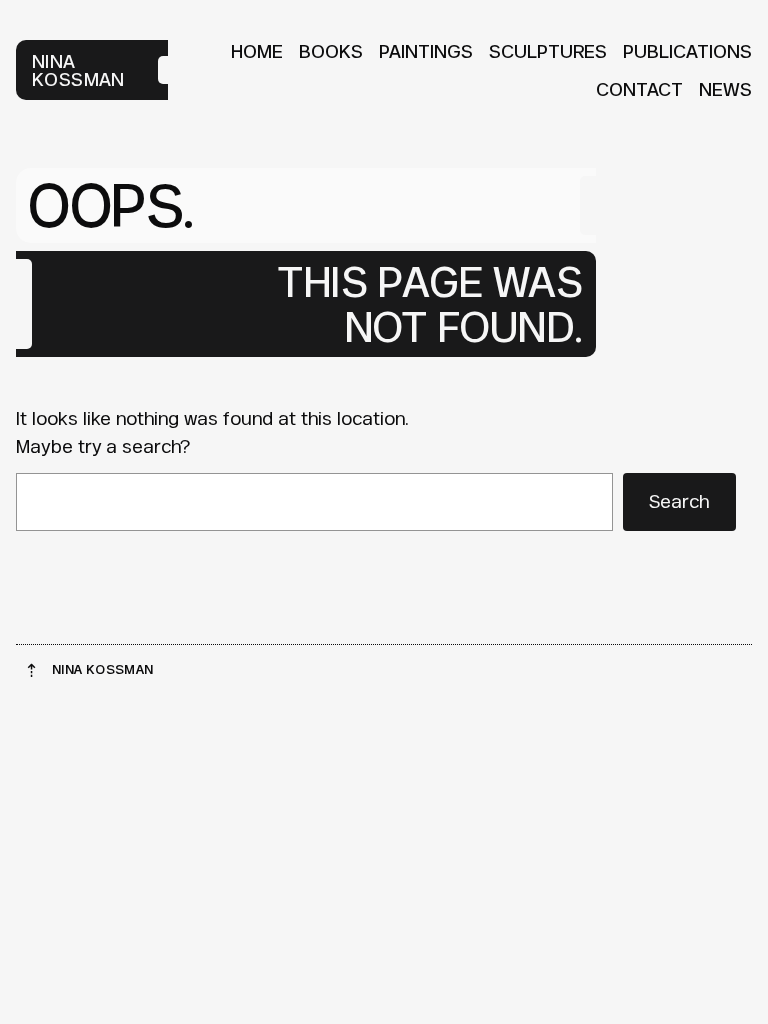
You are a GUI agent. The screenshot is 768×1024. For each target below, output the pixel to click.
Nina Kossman (78, 70)
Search (679, 501)
